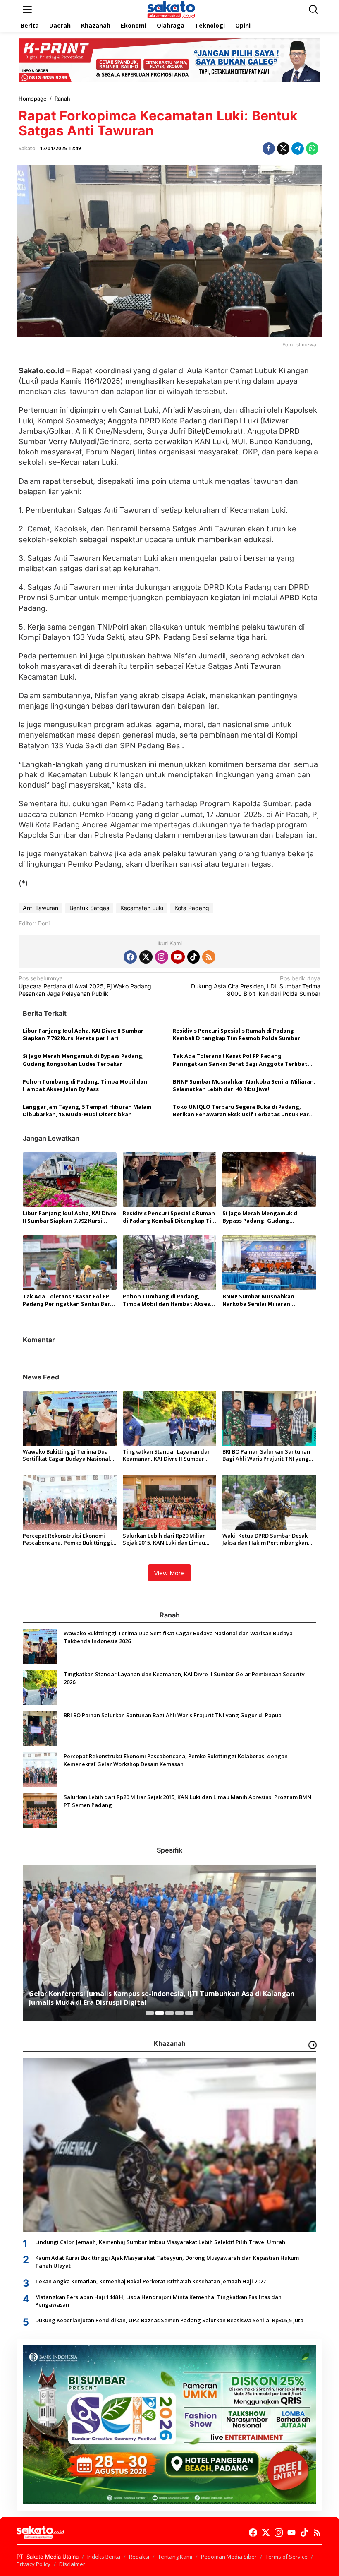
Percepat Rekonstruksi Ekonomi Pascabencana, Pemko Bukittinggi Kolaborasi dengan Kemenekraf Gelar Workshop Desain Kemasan (67, 1539)
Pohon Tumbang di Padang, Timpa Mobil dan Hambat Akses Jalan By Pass (85, 1085)
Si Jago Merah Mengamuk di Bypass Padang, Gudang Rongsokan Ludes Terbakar (83, 1060)
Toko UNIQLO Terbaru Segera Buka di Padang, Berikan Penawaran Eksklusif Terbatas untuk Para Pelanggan (242, 1110)
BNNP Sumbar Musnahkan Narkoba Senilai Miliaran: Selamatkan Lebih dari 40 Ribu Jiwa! (244, 1085)
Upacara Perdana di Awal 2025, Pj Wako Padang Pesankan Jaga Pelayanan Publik (85, 986)
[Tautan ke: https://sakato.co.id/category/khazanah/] (313, 2045)
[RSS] (209, 957)
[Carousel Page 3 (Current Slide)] (169, 2013)
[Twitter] (146, 957)
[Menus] (27, 10)
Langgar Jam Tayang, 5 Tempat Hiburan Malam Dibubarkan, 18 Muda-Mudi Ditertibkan (87, 1110)
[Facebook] (130, 957)
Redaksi (139, 2557)
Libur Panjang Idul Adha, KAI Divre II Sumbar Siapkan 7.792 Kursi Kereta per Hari (83, 1034)
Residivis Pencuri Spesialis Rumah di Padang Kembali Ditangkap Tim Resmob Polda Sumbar (236, 1034)
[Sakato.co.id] (171, 9)
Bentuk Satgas (89, 908)
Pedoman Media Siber (229, 2557)
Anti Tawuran (41, 908)
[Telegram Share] (298, 149)
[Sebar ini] (269, 149)
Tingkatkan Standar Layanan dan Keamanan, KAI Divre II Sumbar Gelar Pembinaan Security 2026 (167, 1455)
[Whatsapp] (312, 149)
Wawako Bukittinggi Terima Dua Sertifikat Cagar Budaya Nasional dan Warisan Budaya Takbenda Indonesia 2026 (66, 1455)
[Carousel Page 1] (150, 2013)
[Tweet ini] (283, 149)
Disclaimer (72, 2564)
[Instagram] (162, 957)
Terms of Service (286, 2557)
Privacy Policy (33, 2564)
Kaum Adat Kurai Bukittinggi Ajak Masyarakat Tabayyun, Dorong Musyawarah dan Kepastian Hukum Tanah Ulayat (167, 2261)
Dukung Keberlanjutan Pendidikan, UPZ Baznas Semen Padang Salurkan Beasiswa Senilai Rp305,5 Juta (169, 2320)
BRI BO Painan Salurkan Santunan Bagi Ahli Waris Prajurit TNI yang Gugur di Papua (266, 1455)
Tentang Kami (175, 2557)
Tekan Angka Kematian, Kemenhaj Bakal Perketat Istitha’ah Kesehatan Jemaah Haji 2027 (150, 2281)
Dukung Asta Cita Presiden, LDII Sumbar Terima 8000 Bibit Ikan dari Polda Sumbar (256, 986)
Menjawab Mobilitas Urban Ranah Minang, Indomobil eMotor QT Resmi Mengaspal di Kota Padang (166, 1998)
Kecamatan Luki (142, 908)
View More (169, 1573)
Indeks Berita (104, 2557)
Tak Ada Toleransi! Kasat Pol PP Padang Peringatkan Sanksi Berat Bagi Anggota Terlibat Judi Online (240, 1060)
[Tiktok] (193, 957)
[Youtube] (178, 957)
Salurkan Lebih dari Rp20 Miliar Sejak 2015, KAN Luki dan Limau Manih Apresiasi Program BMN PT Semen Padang (167, 1539)
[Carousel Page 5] (189, 2013)
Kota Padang (192, 908)
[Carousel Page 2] (160, 2013)
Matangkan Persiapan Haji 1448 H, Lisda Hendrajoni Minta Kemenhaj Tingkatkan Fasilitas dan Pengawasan (158, 2301)
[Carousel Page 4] (179, 2013)
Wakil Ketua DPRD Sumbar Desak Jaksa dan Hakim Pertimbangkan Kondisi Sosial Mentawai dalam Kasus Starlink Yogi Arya (265, 1539)
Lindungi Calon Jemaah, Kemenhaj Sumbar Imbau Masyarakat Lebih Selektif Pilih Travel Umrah (160, 2242)
